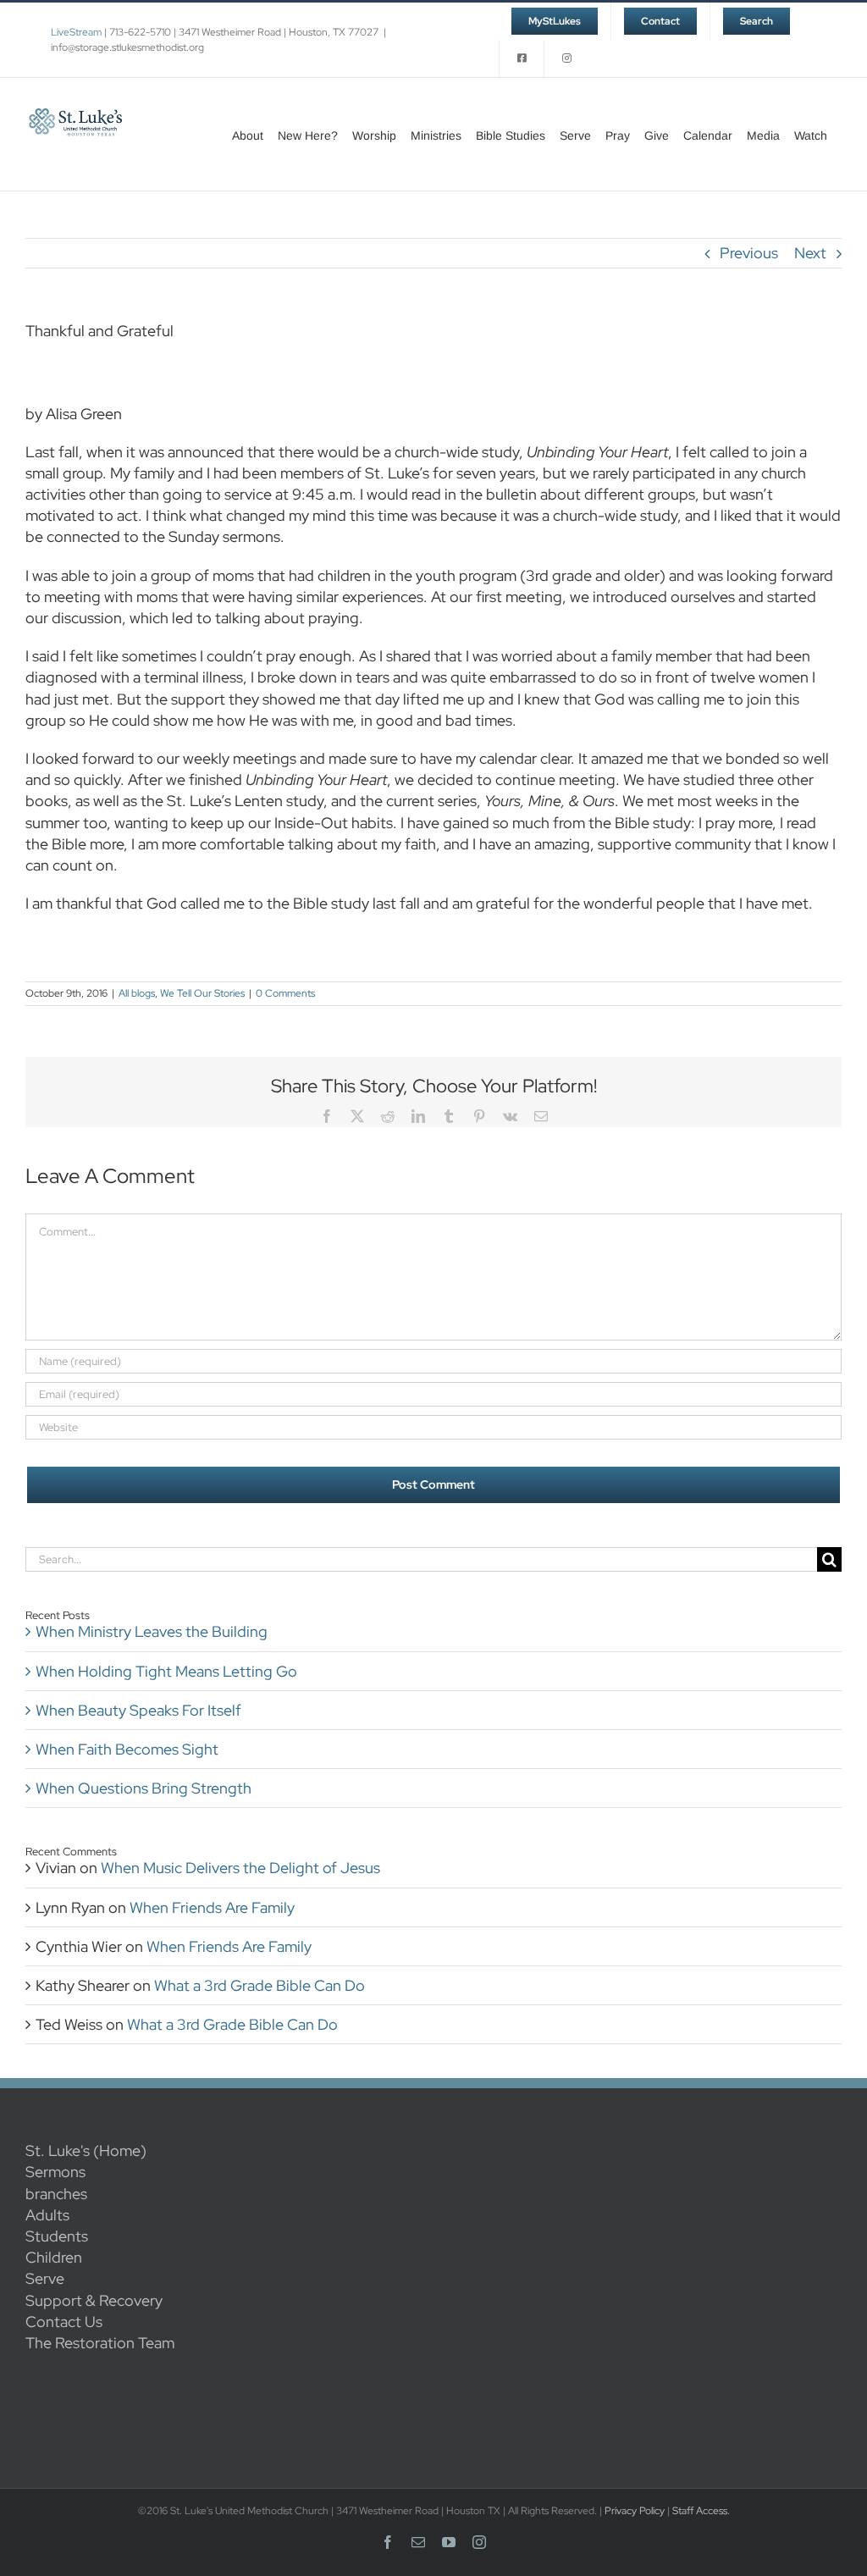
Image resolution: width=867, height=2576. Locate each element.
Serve (45, 2278)
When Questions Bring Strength (144, 1788)
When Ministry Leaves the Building (152, 1631)
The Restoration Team (100, 2343)
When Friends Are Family (212, 1907)
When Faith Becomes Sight (127, 1749)
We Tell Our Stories (202, 993)
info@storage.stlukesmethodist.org (127, 47)
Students (57, 2236)
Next (810, 253)
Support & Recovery (94, 2300)
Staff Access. (701, 2511)
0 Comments (285, 993)
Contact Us (64, 2322)
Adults (47, 2215)
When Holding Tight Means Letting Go (166, 1671)
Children (54, 2257)
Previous (749, 253)
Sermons (55, 2172)
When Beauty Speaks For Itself (138, 1710)
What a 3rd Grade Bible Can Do (260, 1985)
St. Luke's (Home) (86, 2150)
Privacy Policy (635, 2511)
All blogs (137, 993)
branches (56, 2194)
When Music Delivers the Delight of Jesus (240, 1868)
